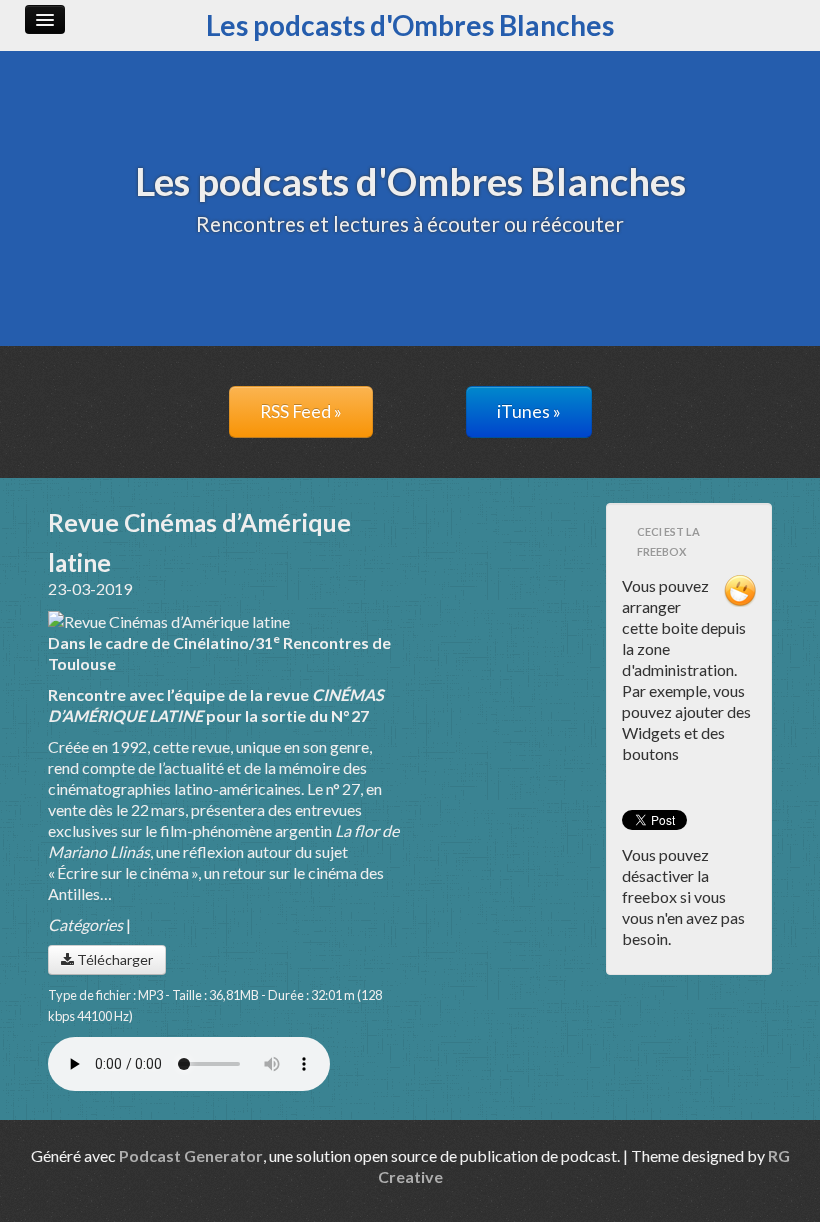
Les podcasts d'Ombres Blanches (410, 25)
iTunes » (529, 411)
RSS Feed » (301, 411)
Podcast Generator (191, 1155)
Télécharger (113, 959)
